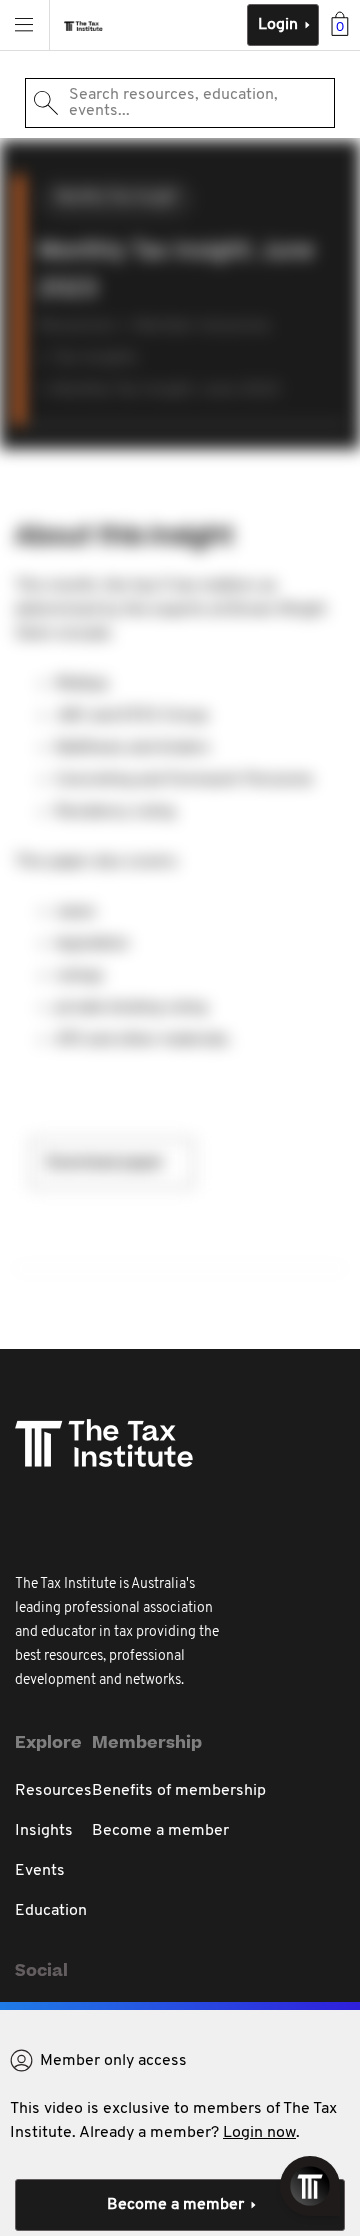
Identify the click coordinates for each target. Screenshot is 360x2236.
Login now (259, 2133)
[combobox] (180, 103)
